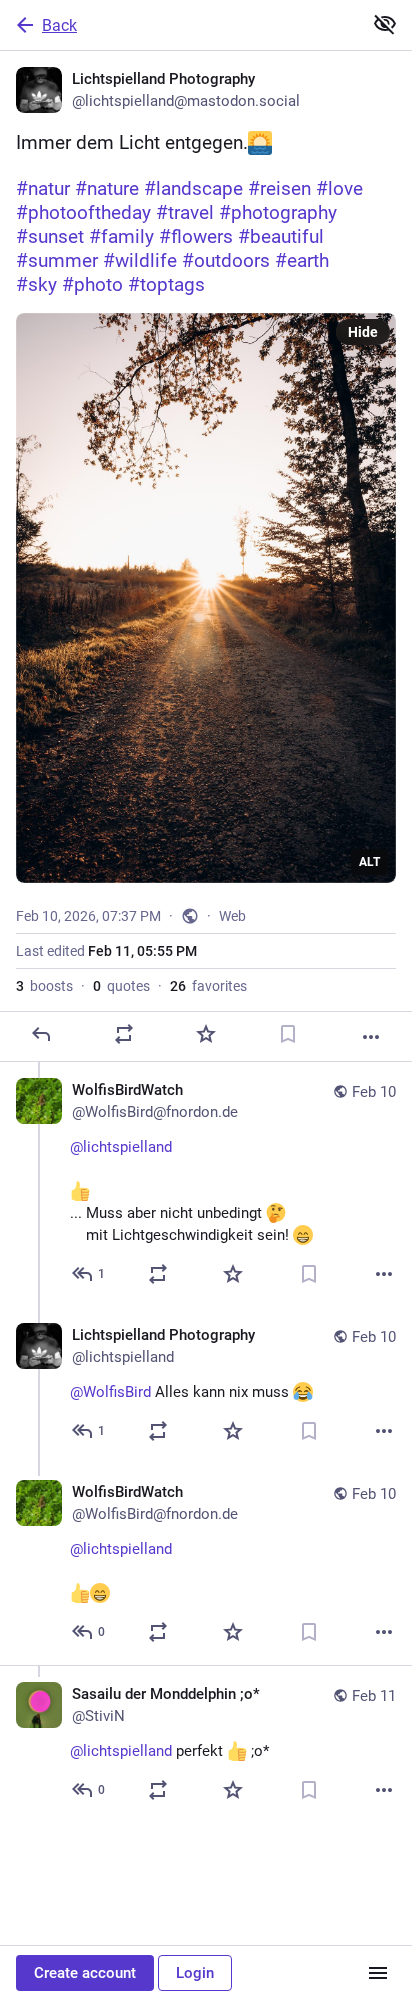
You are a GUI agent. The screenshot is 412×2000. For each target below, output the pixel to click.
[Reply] (41, 1034)
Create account (85, 1973)
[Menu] (378, 1973)
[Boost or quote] (124, 1034)
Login (195, 1973)
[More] (371, 1037)
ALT (369, 862)
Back (59, 25)
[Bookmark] (288, 1034)
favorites (208, 986)
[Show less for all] (385, 24)
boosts (44, 986)
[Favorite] (206, 1034)
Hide (363, 332)
